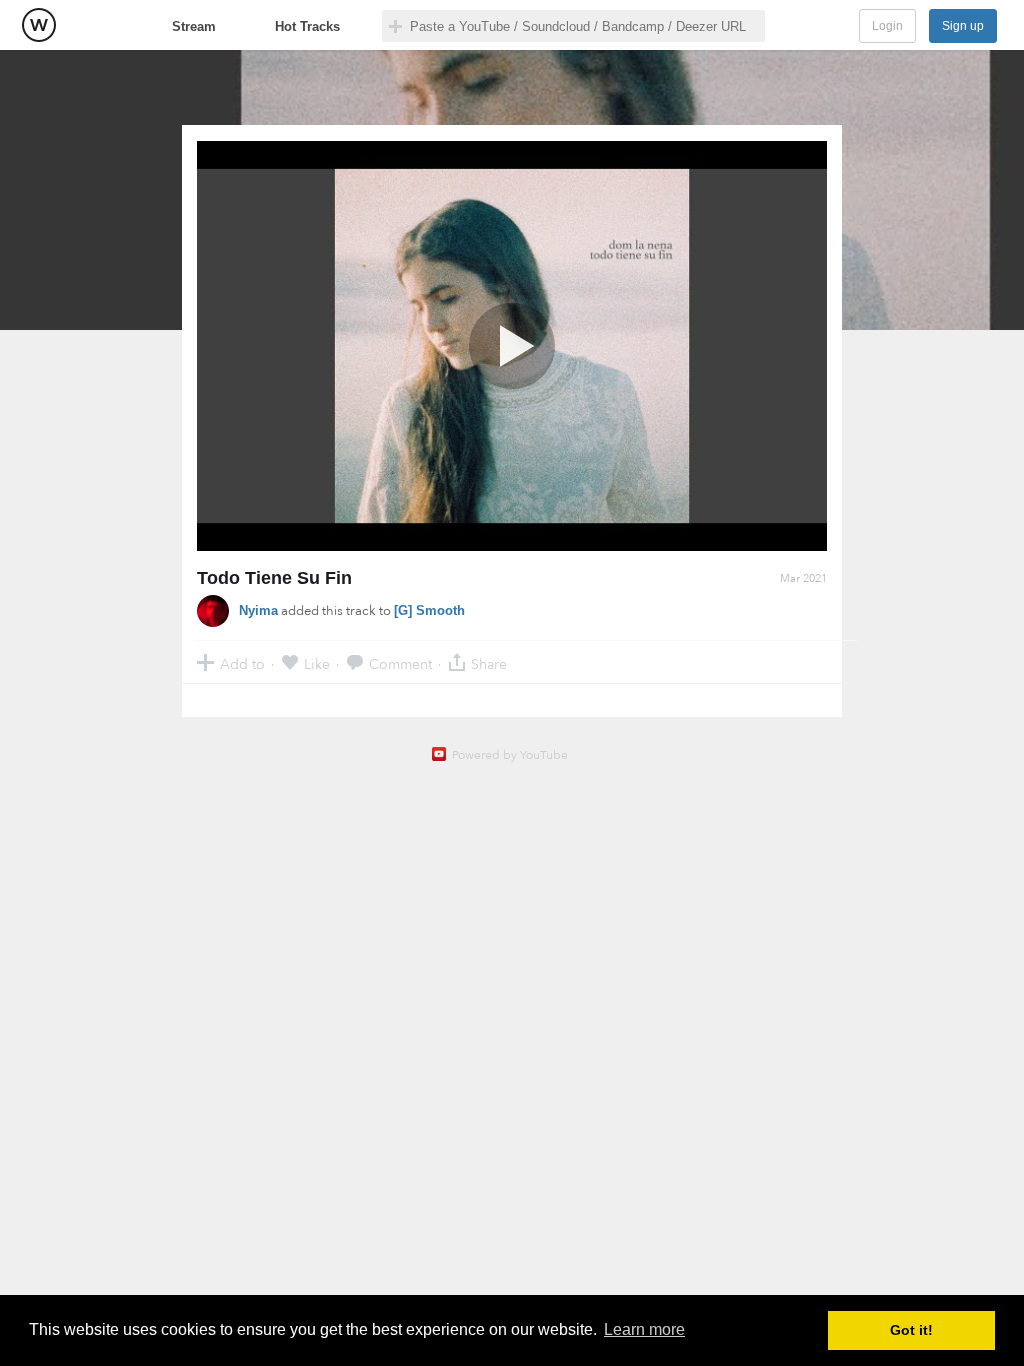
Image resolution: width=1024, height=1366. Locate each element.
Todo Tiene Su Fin (274, 578)
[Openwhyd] (39, 25)
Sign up (963, 26)
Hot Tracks (307, 26)
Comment (400, 663)
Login (887, 26)
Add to (242, 663)
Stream (194, 26)
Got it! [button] (911, 1330)
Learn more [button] (644, 1329)
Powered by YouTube (510, 755)
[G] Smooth (429, 610)
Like (317, 663)
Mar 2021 (803, 578)
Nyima (258, 610)
